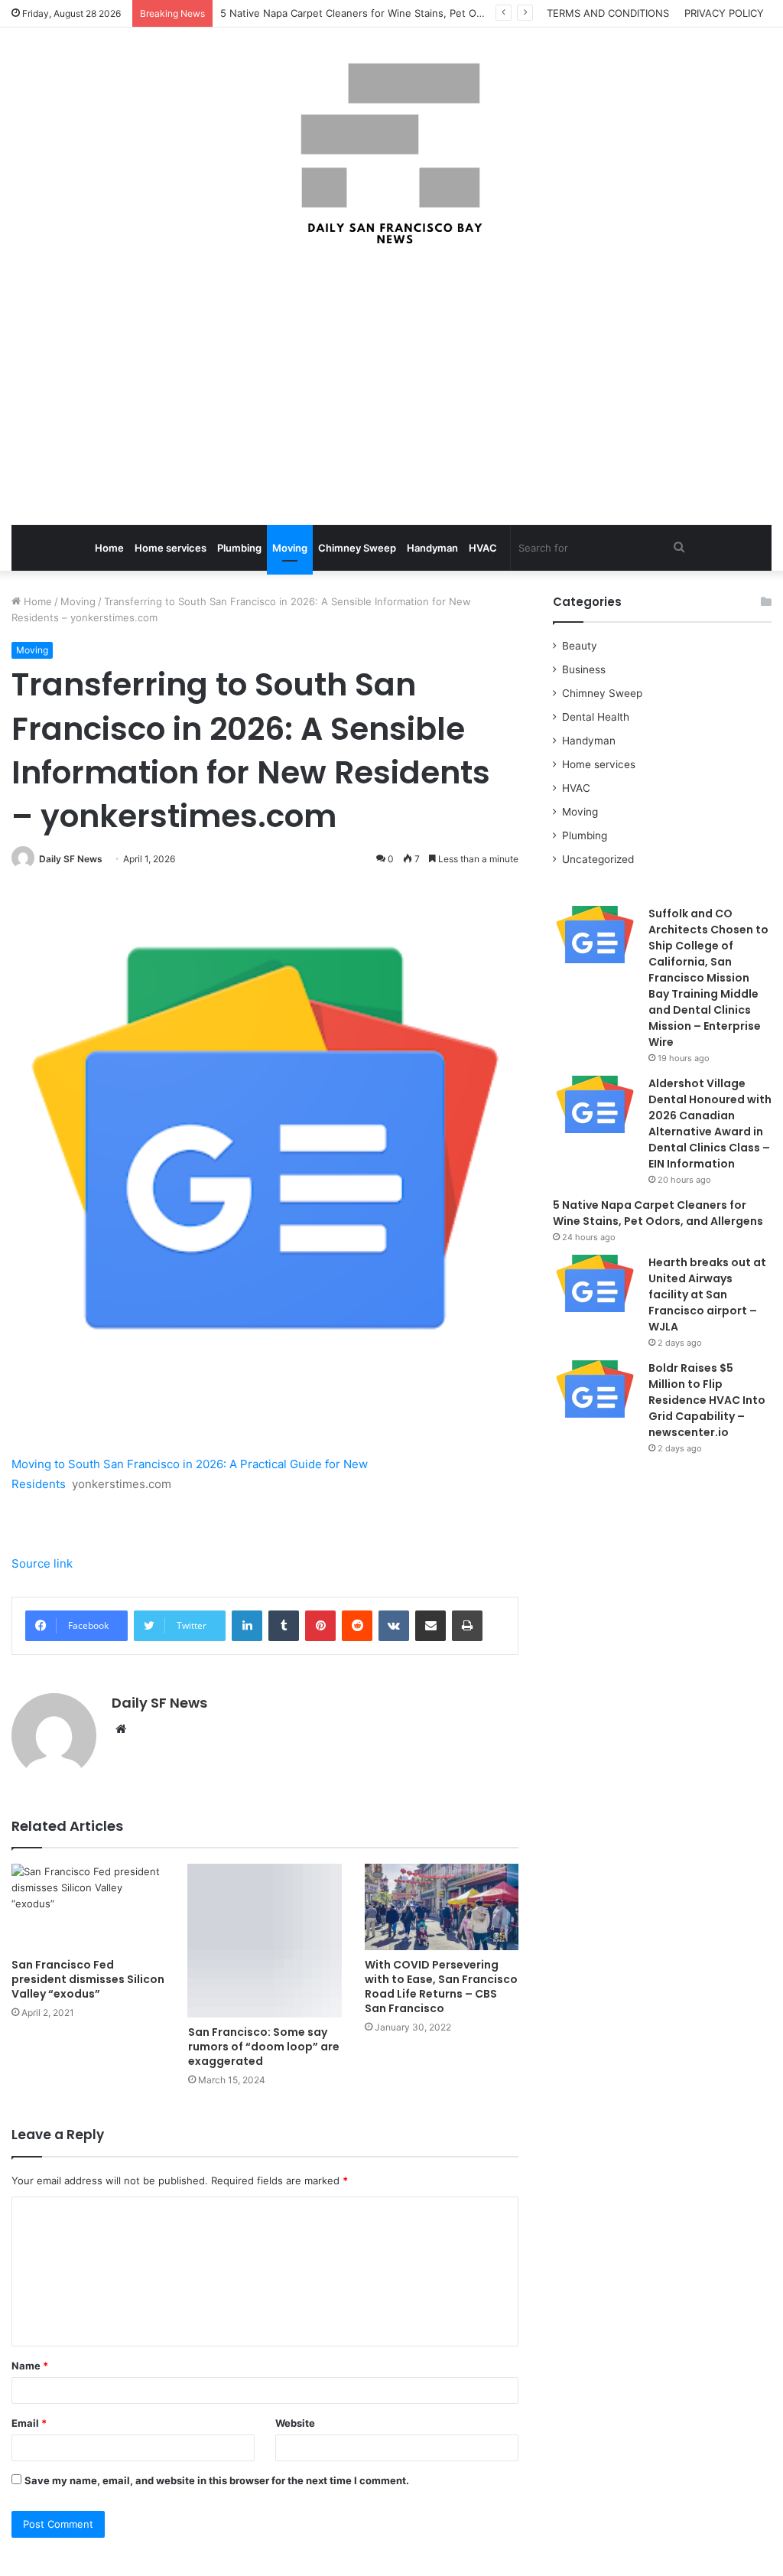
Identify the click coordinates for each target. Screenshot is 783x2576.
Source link (42, 1563)
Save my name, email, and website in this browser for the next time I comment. (217, 2480)
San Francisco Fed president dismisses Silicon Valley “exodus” (88, 1979)
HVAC (483, 548)
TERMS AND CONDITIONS (608, 13)
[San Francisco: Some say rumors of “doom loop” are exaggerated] (265, 1941)
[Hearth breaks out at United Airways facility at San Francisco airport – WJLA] (595, 1283)
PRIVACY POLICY (724, 13)
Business (584, 669)
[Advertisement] (391, 387)
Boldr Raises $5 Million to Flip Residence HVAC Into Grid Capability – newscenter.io (707, 1400)
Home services (171, 548)
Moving (290, 548)
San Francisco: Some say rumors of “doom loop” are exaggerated (264, 2047)
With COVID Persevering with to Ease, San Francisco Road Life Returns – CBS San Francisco (441, 1987)
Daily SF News (71, 859)
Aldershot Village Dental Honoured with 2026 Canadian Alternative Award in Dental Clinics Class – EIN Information (710, 1124)
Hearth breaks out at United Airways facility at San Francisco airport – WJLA (707, 1295)
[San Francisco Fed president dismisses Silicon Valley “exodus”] (88, 1907)
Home (109, 548)
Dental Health (596, 717)
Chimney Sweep (357, 548)
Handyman (432, 548)
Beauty (580, 646)
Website (295, 2423)
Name (30, 2366)
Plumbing (239, 548)
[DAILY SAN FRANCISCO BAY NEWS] (392, 154)
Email (29, 2423)
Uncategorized (598, 859)
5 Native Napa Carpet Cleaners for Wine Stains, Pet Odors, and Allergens (395, 13)
